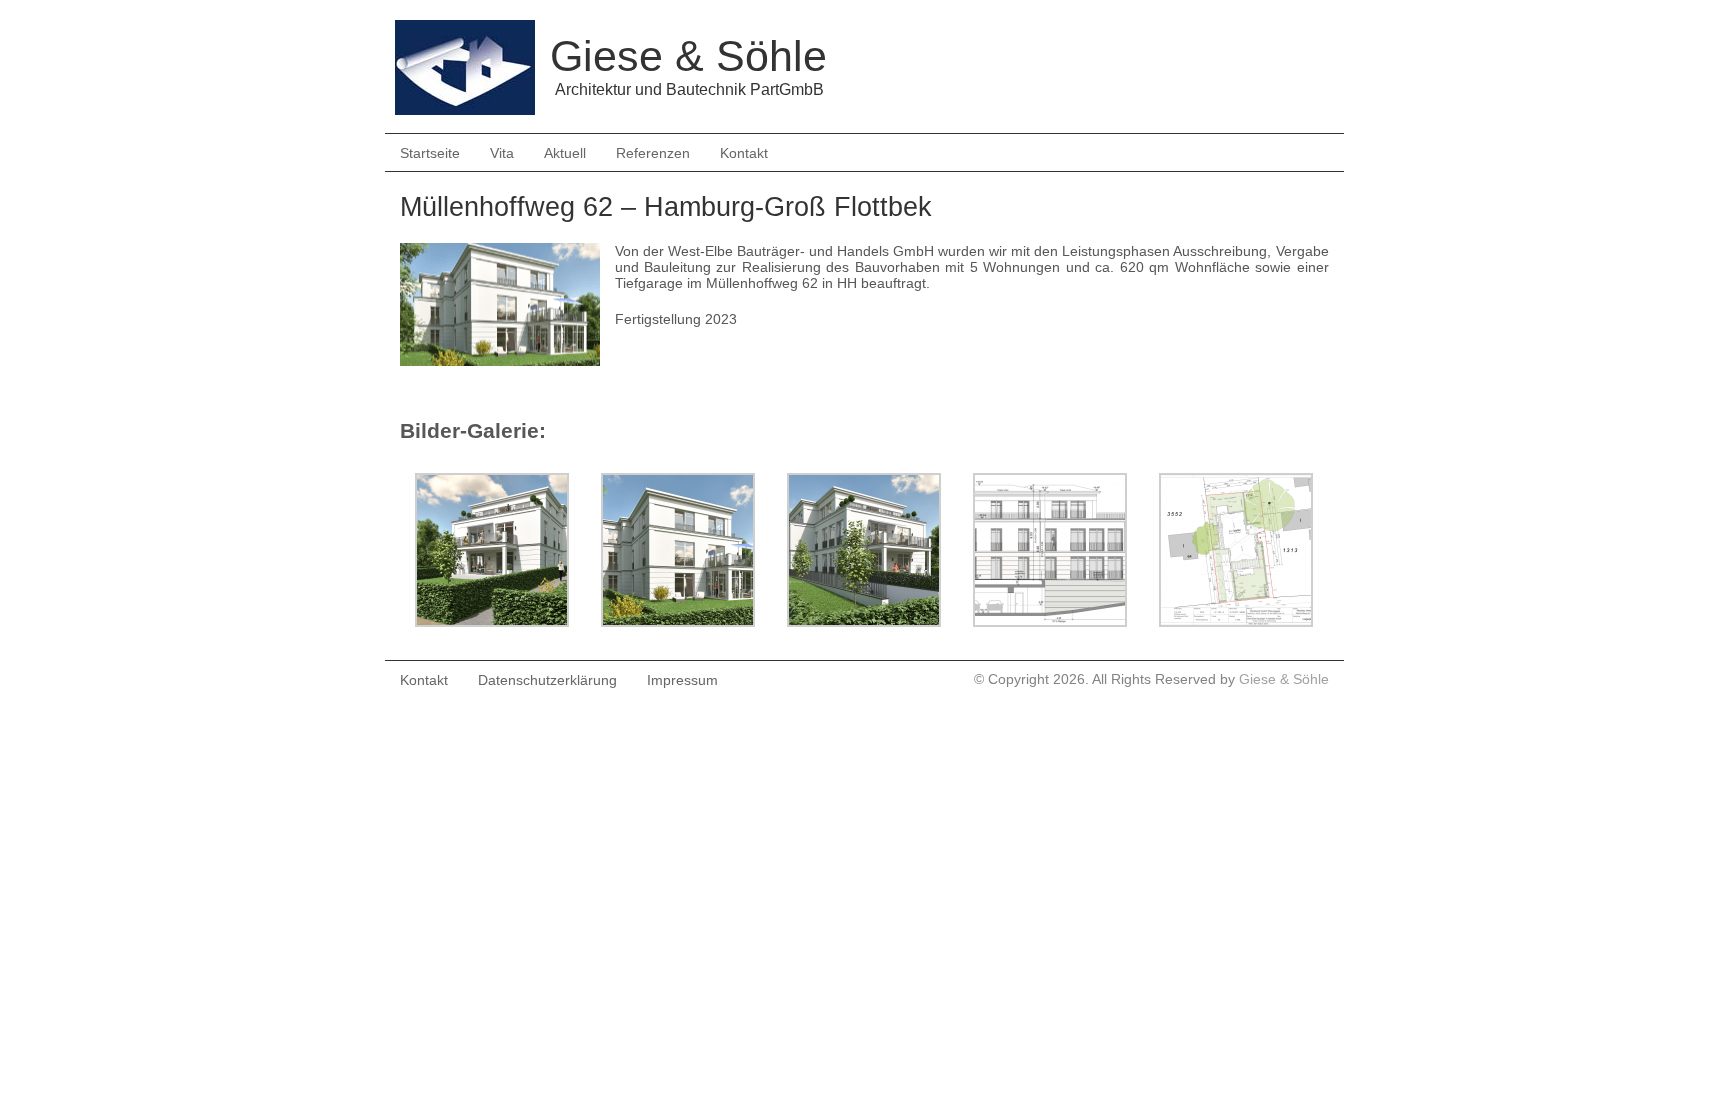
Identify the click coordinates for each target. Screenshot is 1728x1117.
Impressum (682, 680)
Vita (502, 153)
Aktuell (565, 153)
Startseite (430, 153)
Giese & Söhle (1284, 679)
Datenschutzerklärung (547, 680)
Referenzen (653, 153)
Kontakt (744, 153)
